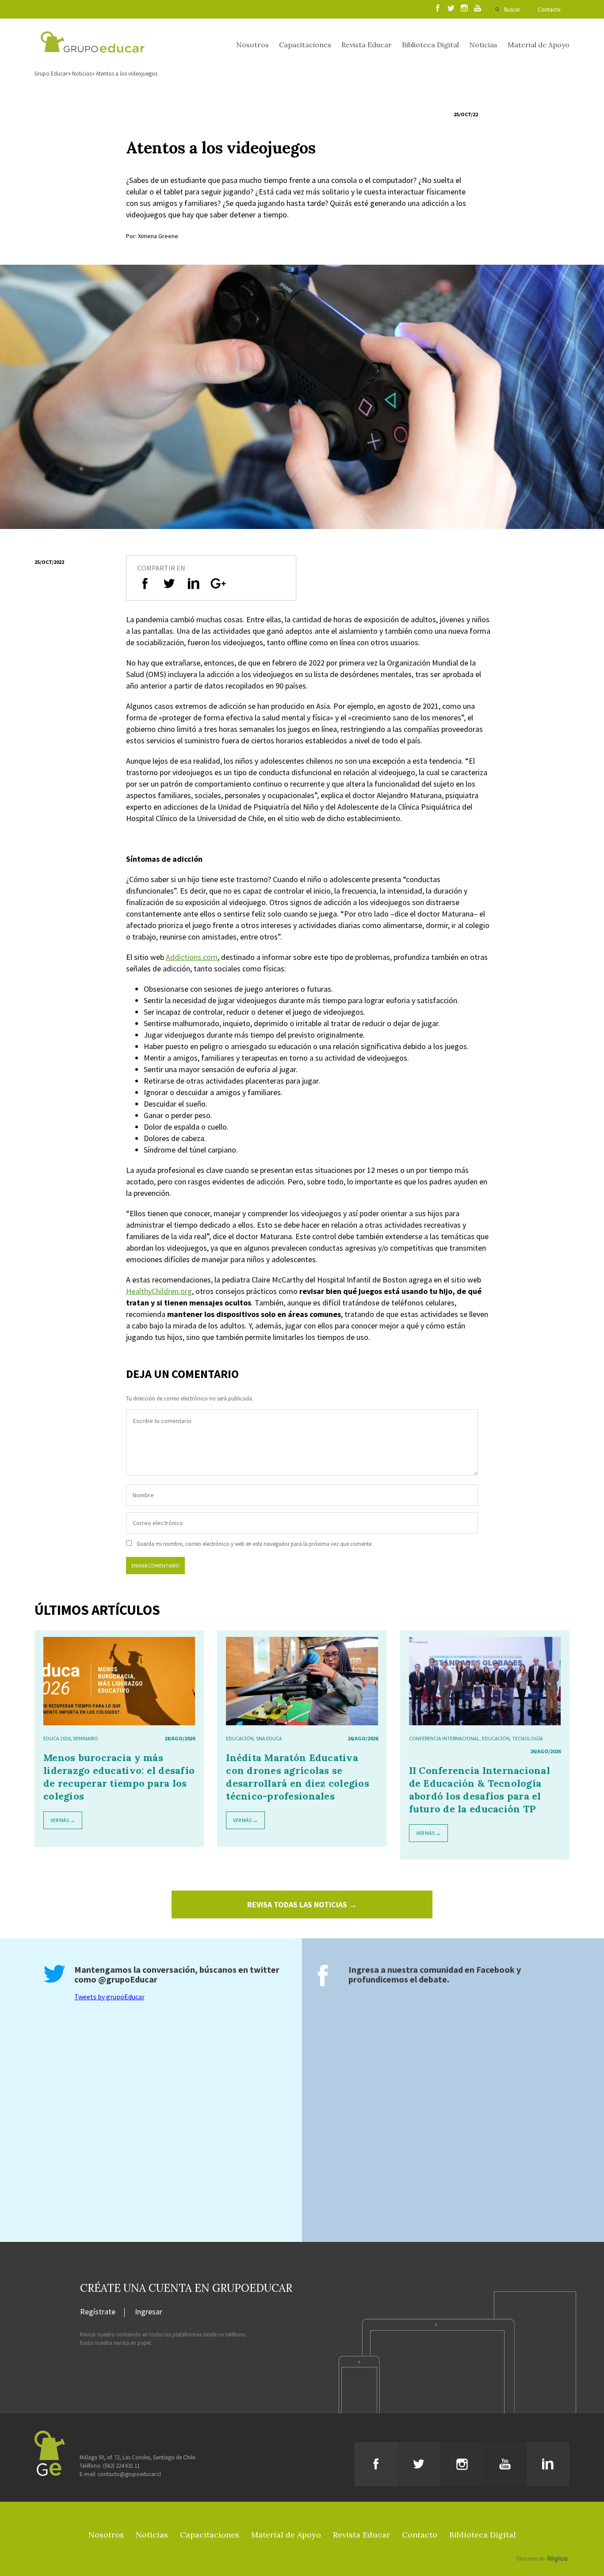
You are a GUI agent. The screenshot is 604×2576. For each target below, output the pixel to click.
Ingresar (149, 2312)
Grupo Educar (51, 74)
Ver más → (63, 1820)
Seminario (86, 1738)
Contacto (549, 10)
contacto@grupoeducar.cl (129, 2474)
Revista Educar (367, 45)
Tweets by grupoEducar (109, 1997)
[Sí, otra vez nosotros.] (543, 2546)
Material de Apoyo (539, 45)
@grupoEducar (128, 1979)
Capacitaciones (305, 45)
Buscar (512, 10)
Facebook (495, 1969)
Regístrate (98, 2312)
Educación (240, 1738)
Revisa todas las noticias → (302, 1904)
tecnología (528, 1738)
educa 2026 (57, 1738)
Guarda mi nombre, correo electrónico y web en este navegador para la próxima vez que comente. (255, 1544)
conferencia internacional (444, 1738)
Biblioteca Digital (430, 45)
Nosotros (252, 45)
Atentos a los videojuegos (127, 74)
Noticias (483, 45)
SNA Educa (269, 1738)
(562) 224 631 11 (121, 2466)
